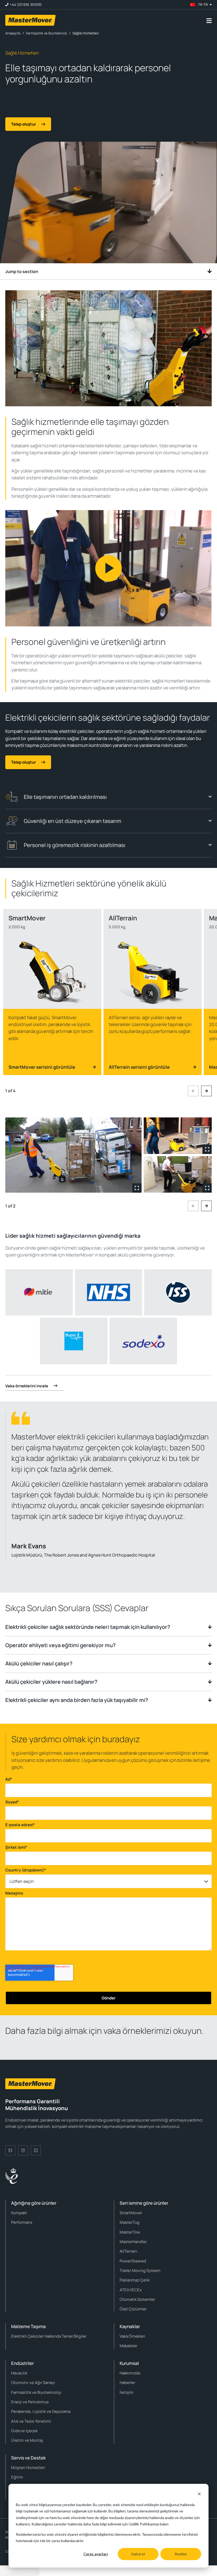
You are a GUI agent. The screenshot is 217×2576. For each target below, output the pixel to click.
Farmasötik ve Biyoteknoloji (36, 2392)
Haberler (127, 2383)
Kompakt (19, 2213)
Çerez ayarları (96, 2554)
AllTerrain (128, 2251)
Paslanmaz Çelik (135, 2280)
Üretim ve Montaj (27, 2440)
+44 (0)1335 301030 (26, 5)
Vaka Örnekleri (132, 2336)
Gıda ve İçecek (24, 2431)
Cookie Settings (20, 2571)
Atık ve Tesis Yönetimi (31, 2421)
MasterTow (130, 2232)
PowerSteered (133, 2261)
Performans (22, 2222)
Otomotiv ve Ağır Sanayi (33, 2383)
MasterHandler (133, 2242)
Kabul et (138, 2554)
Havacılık (19, 2373)
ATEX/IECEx (131, 2290)
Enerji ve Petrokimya (30, 2402)
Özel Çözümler (133, 2309)
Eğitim (17, 2477)
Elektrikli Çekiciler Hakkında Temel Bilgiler (49, 2336)
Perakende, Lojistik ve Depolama (41, 2411)
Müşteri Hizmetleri (28, 2468)
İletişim (126, 2392)
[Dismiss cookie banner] (199, 2495)
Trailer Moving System (140, 2270)
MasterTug (130, 2222)
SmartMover (131, 2213)
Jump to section (22, 271)
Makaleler (128, 2346)
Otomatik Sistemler (137, 2299)
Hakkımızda (130, 2373)
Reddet (181, 2554)
